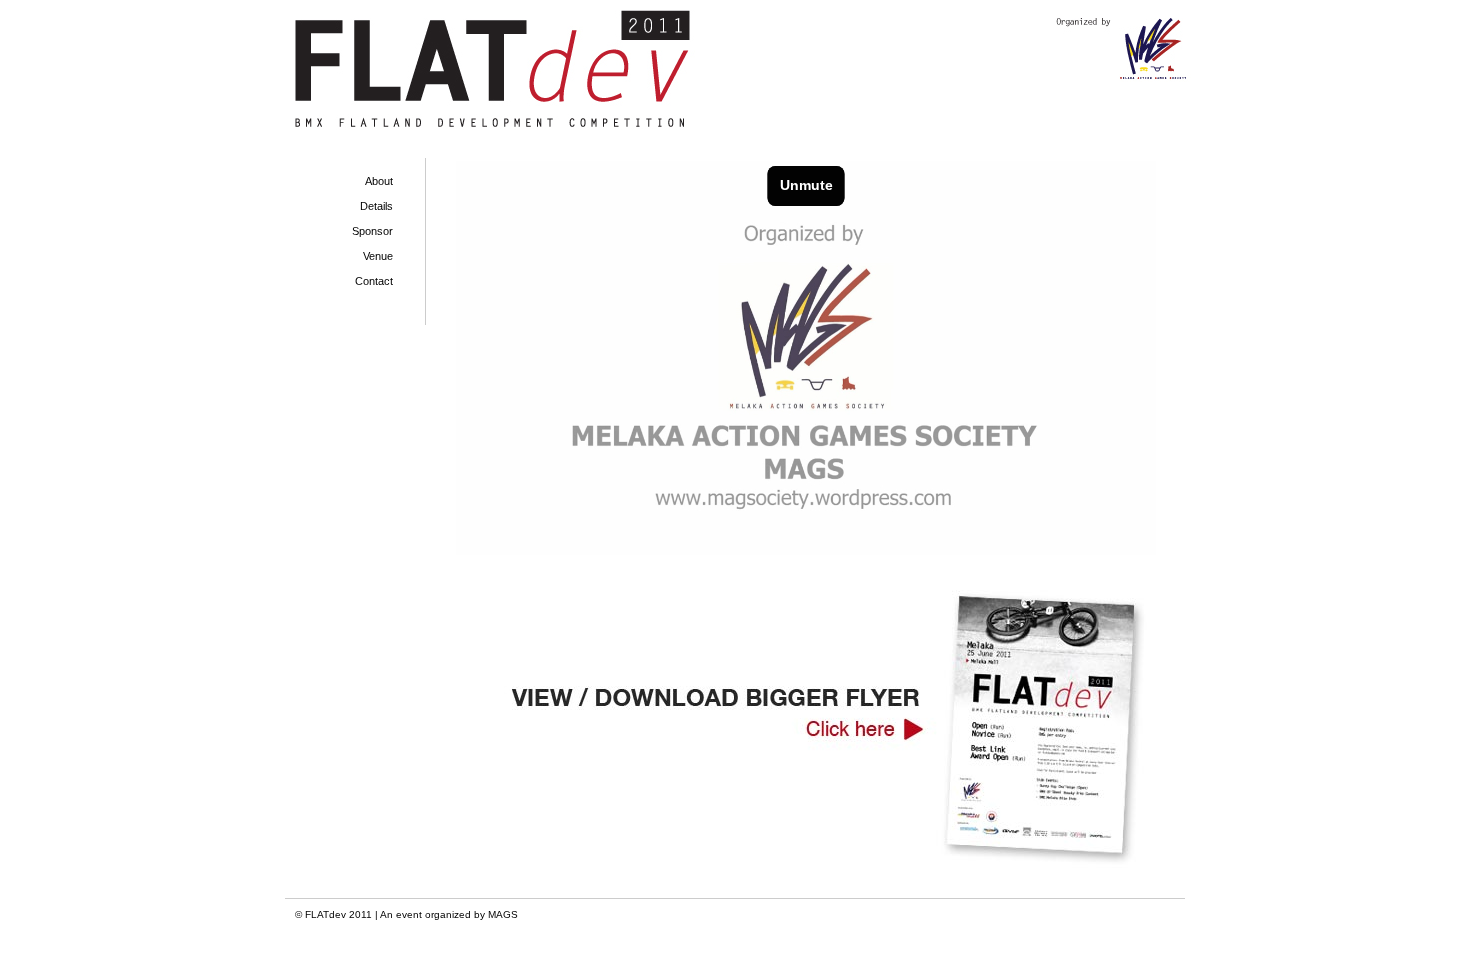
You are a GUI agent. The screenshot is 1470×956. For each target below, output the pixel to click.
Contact (374, 281)
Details (376, 206)
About (379, 181)
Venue (378, 256)
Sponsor (372, 231)
